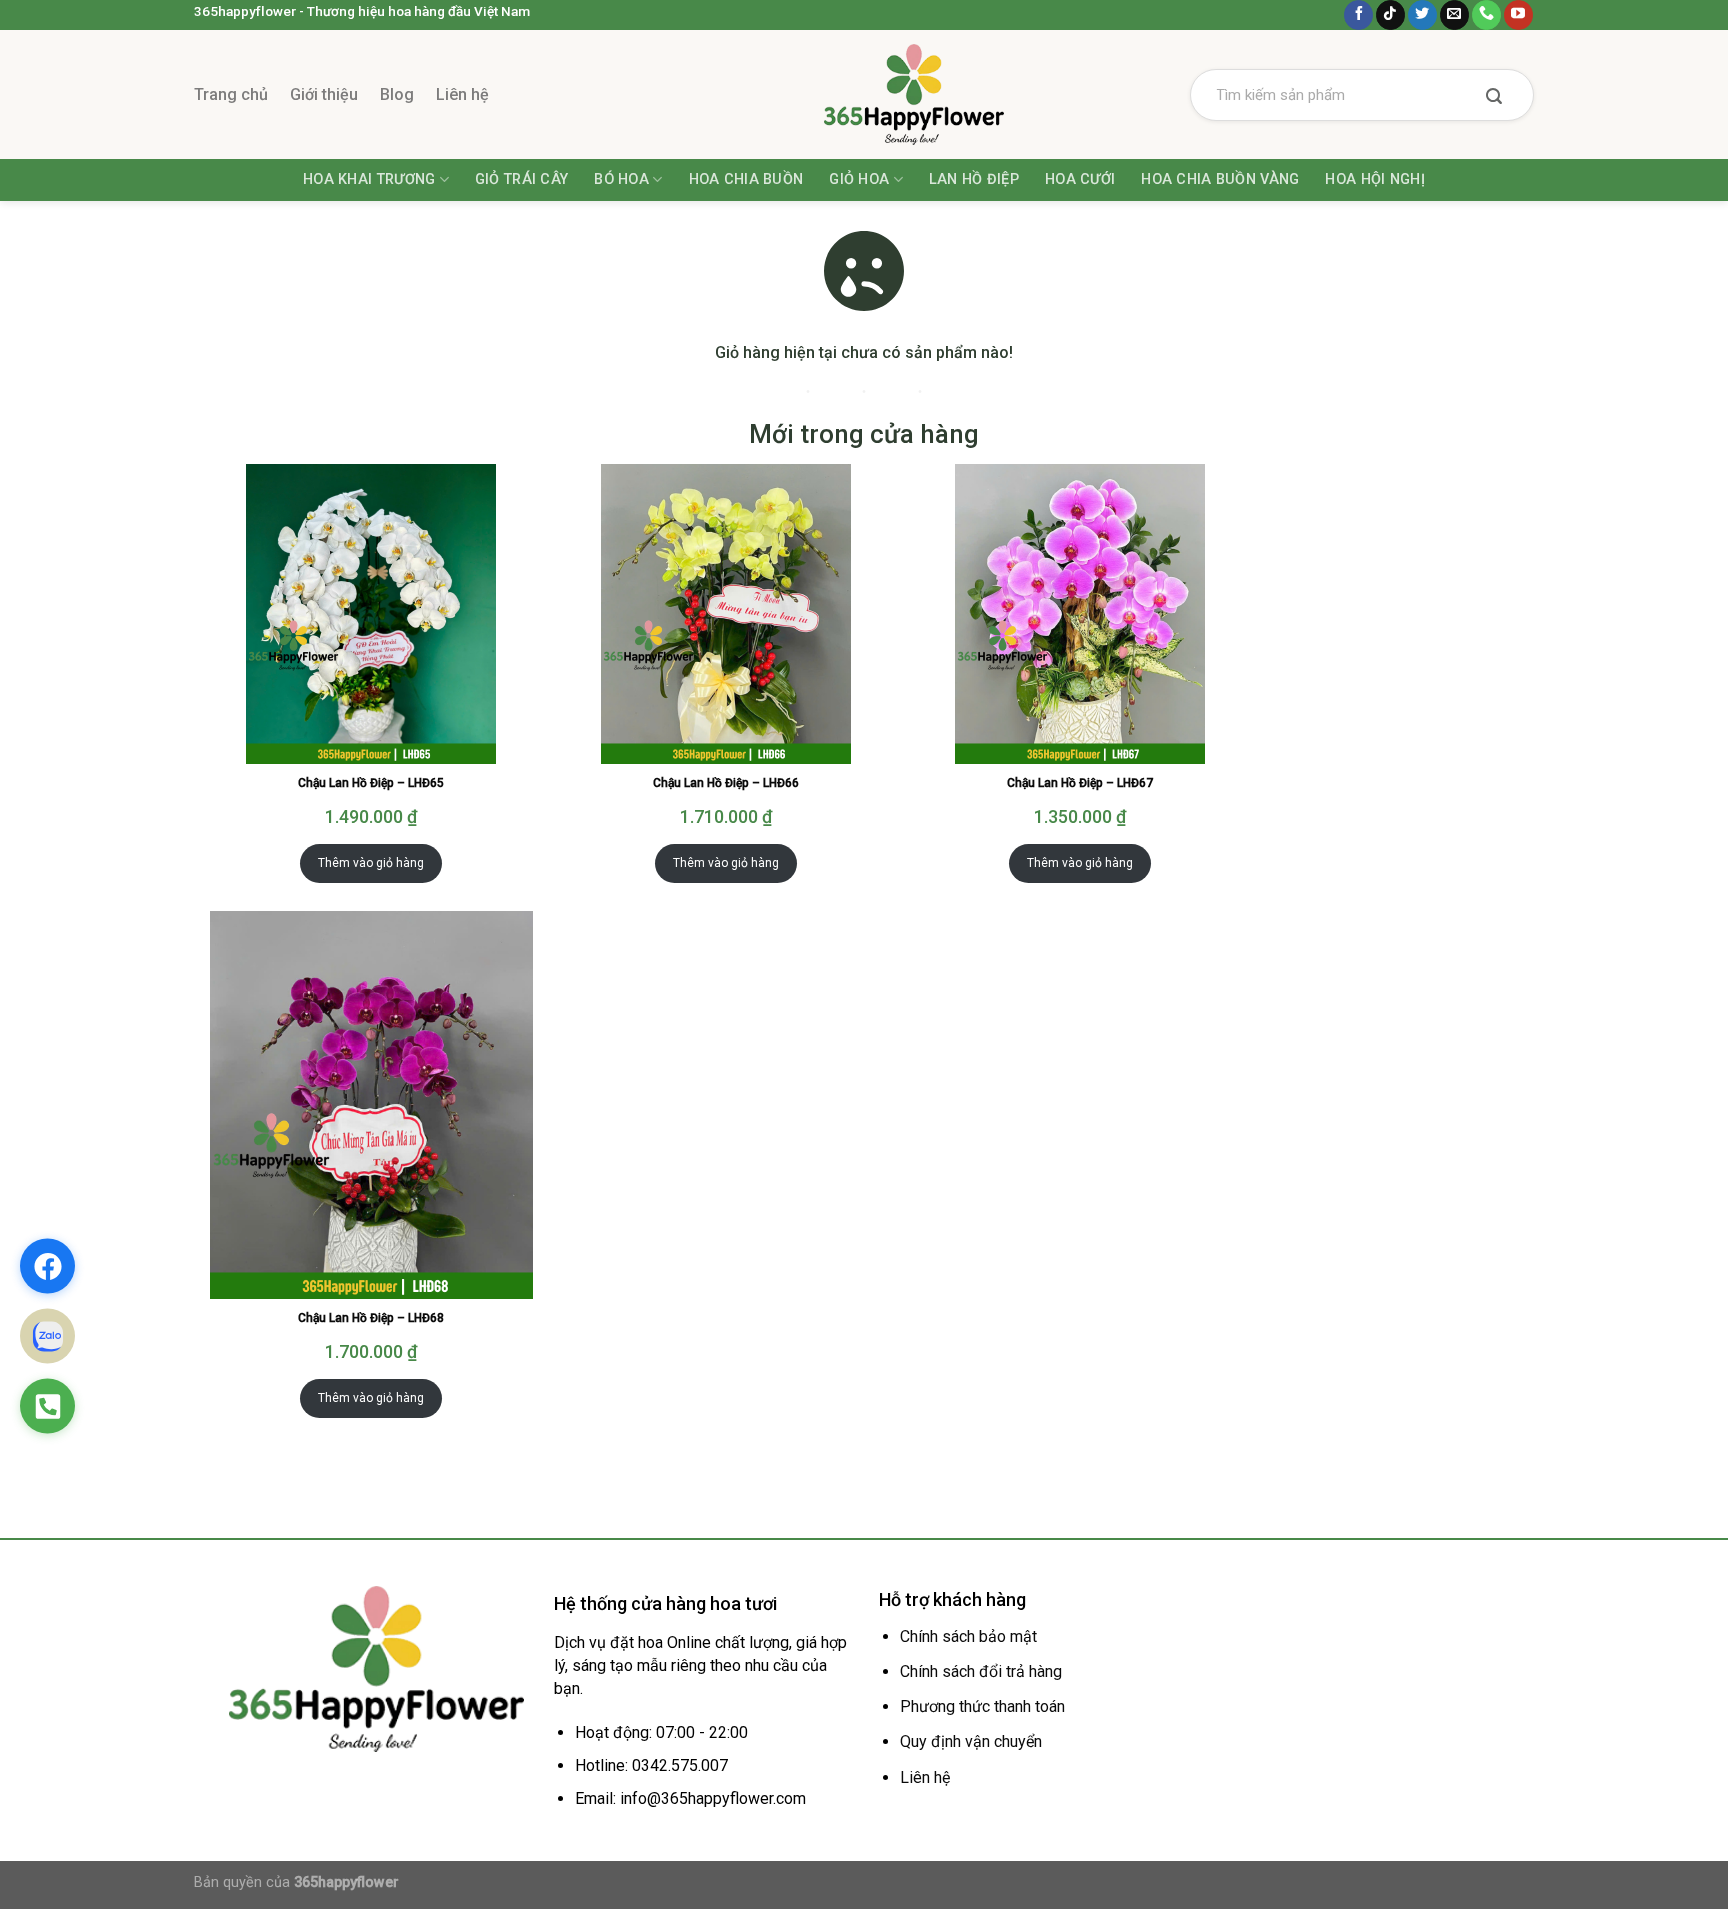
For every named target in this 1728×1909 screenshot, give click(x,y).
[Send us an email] (1454, 15)
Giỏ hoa (859, 179)
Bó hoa (621, 179)
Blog (397, 94)
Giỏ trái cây (521, 179)
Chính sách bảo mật (968, 1636)
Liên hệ (462, 94)
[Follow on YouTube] (1518, 15)
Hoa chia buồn (746, 179)
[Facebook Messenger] (47, 1266)
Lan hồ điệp (974, 179)
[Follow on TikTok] (1390, 15)
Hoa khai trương (369, 179)
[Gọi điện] (47, 1406)
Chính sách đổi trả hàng (981, 1671)
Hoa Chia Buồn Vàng (1220, 179)
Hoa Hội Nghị (1374, 179)
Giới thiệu (324, 94)
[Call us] (1486, 15)
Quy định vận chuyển (971, 1741)
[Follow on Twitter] (1422, 15)
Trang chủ (231, 94)
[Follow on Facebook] (1358, 15)
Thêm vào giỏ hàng (371, 863)
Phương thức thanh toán (982, 1706)
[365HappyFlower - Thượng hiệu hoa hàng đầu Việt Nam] (864, 94)
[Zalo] (47, 1336)
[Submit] (1494, 98)
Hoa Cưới (1080, 179)
